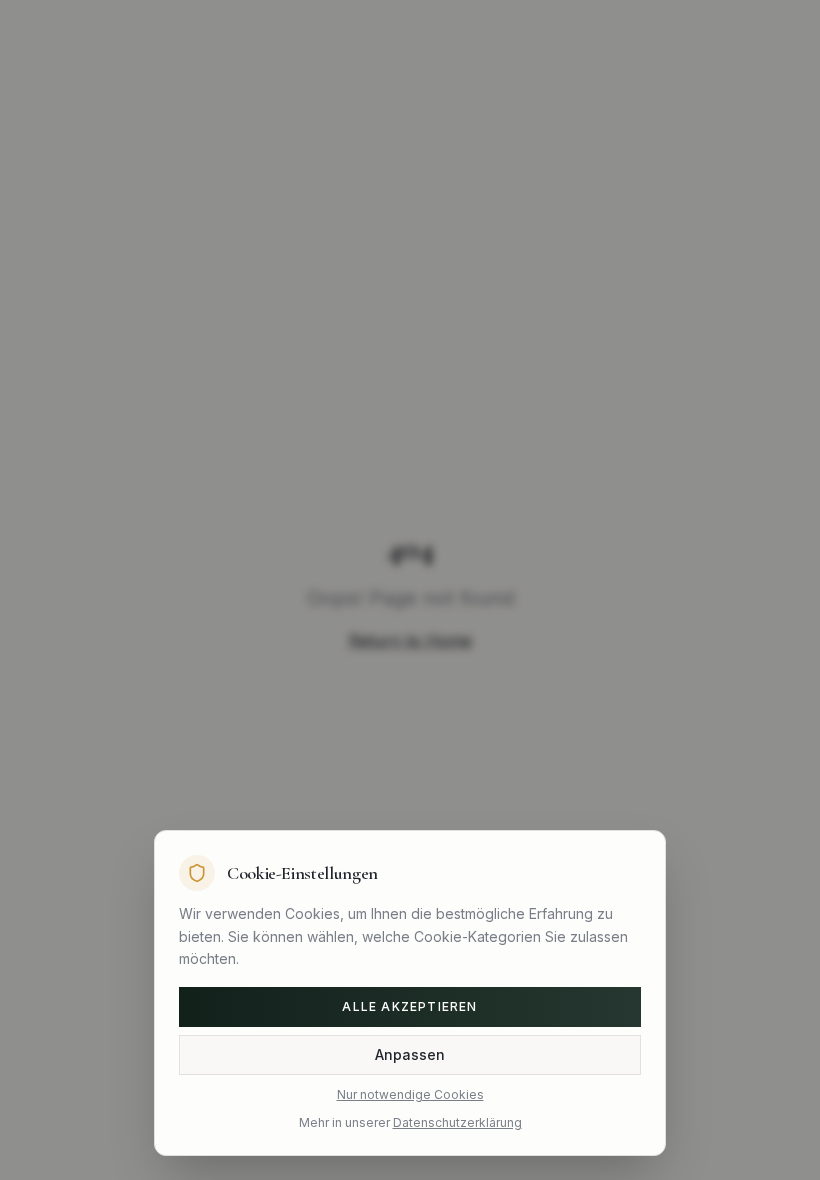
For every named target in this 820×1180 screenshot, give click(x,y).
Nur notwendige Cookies (410, 1094)
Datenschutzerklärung (457, 1122)
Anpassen (410, 1054)
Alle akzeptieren (409, 1006)
